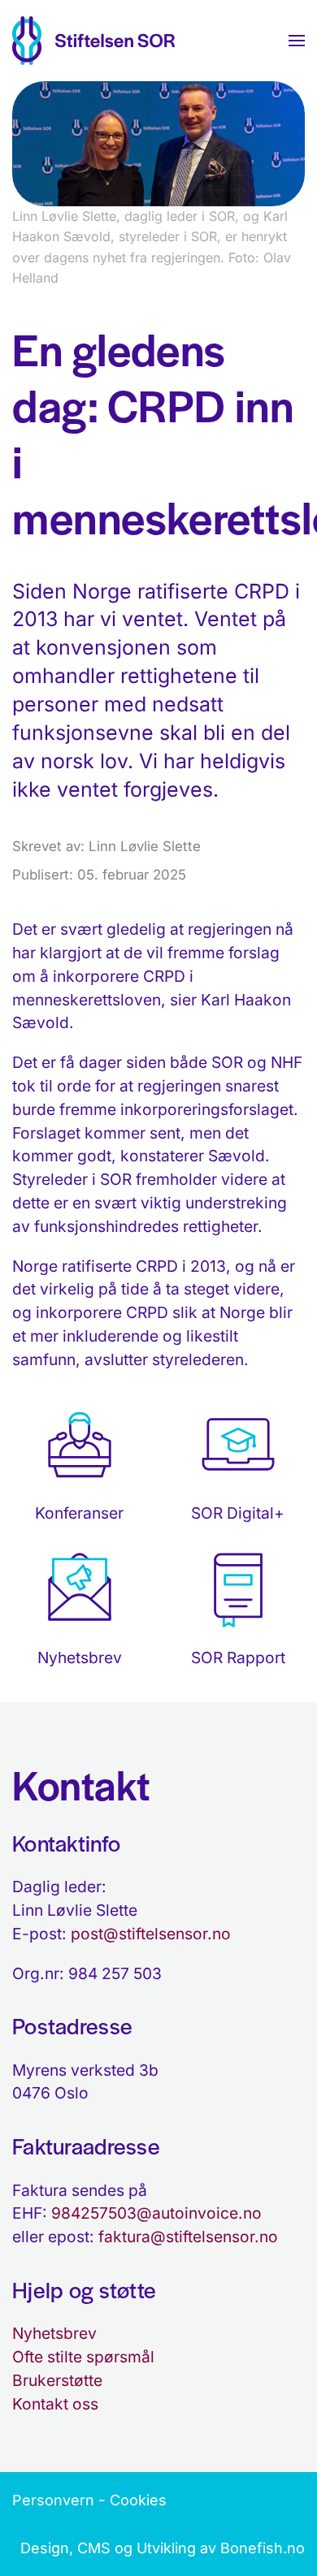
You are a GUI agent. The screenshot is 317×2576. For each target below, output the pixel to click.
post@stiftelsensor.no (151, 1934)
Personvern (53, 2500)
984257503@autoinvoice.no (156, 2213)
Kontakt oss (55, 2404)
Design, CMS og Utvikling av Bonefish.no (163, 2548)
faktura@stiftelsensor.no (188, 2237)
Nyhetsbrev (54, 2333)
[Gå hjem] (93, 41)
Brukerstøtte (57, 2380)
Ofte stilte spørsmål (83, 2357)
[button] (297, 41)
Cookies (138, 2500)
